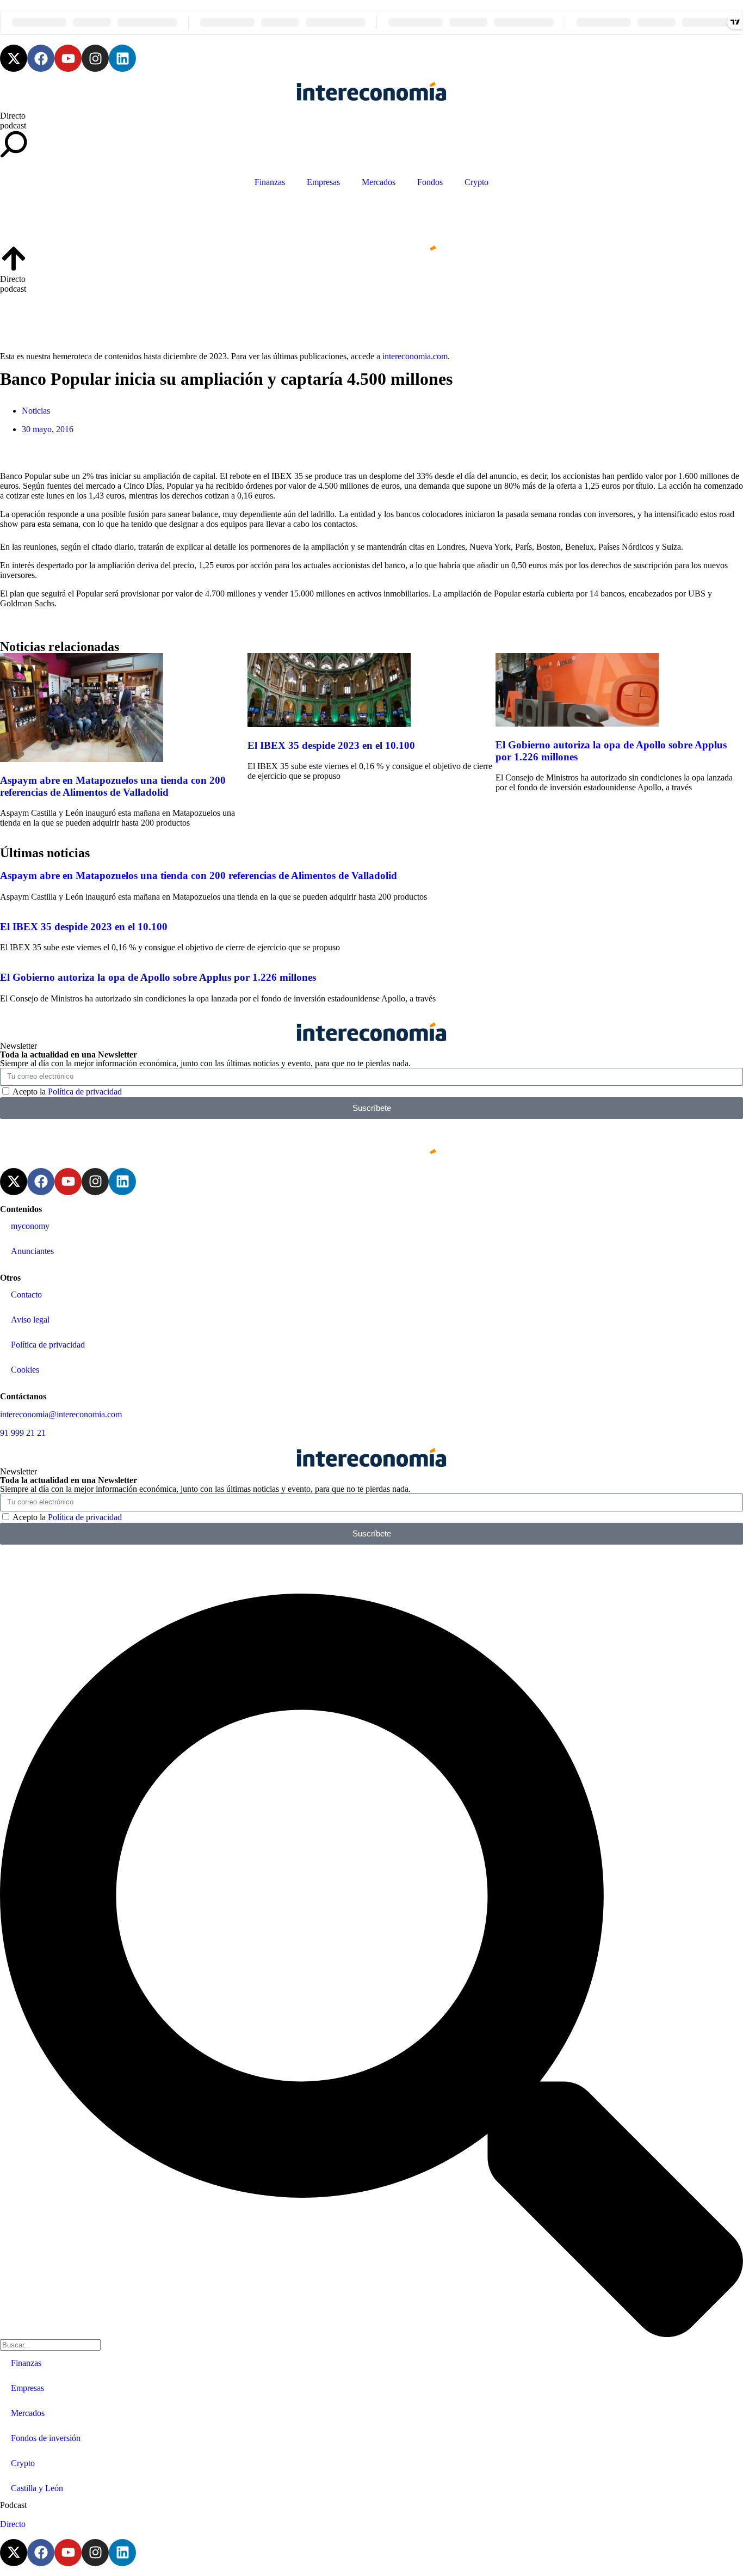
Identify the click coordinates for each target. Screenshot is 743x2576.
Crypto (476, 182)
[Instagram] (95, 58)
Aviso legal (30, 1320)
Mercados (379, 182)
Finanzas (270, 182)
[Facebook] (41, 58)
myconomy (30, 1226)
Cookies (25, 1370)
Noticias (36, 411)
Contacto (26, 1295)
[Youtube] (68, 58)
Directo (13, 116)
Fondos (430, 182)
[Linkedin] (122, 58)
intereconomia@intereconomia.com (61, 1414)
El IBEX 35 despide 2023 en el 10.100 (331, 745)
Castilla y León (37, 2488)
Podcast (13, 2505)
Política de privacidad (85, 1092)
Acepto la (67, 1092)
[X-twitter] (14, 58)
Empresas (323, 182)
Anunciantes (32, 1251)
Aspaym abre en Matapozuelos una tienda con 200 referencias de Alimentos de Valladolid (113, 786)
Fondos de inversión (46, 2438)
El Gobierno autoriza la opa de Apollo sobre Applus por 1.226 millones (158, 977)
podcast (13, 125)
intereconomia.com (415, 356)
